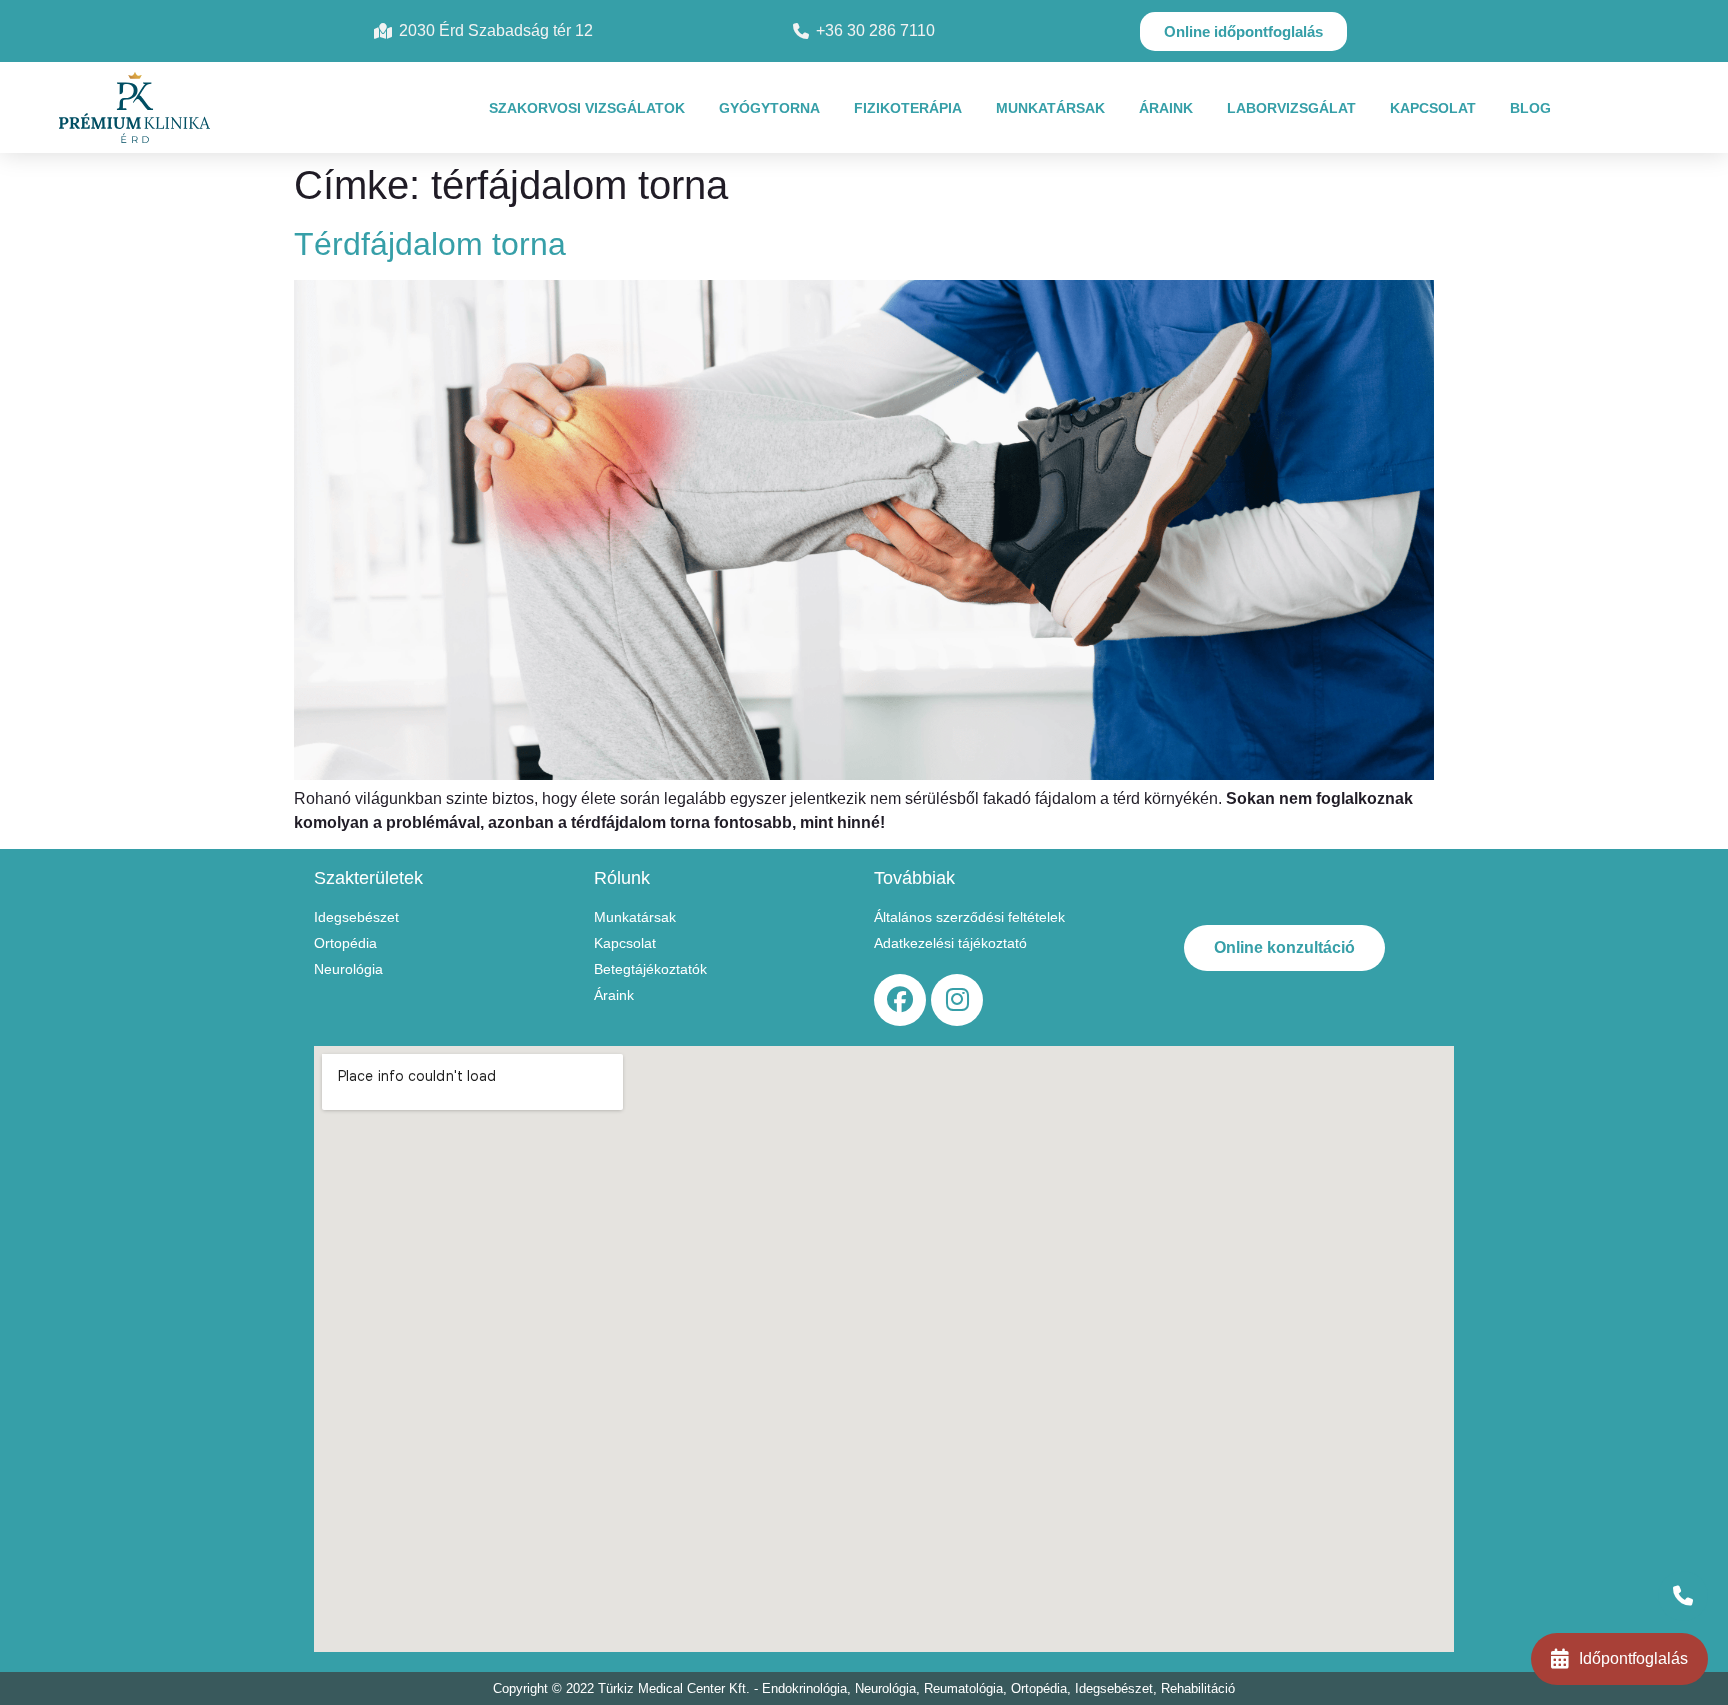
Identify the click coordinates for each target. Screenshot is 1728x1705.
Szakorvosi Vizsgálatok (587, 108)
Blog (1530, 108)
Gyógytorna (769, 108)
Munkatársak (1050, 108)
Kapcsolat (1433, 108)
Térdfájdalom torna (430, 244)
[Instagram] (957, 1000)
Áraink (1166, 108)
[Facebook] (900, 1000)
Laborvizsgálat (1291, 108)
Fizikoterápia (908, 108)
